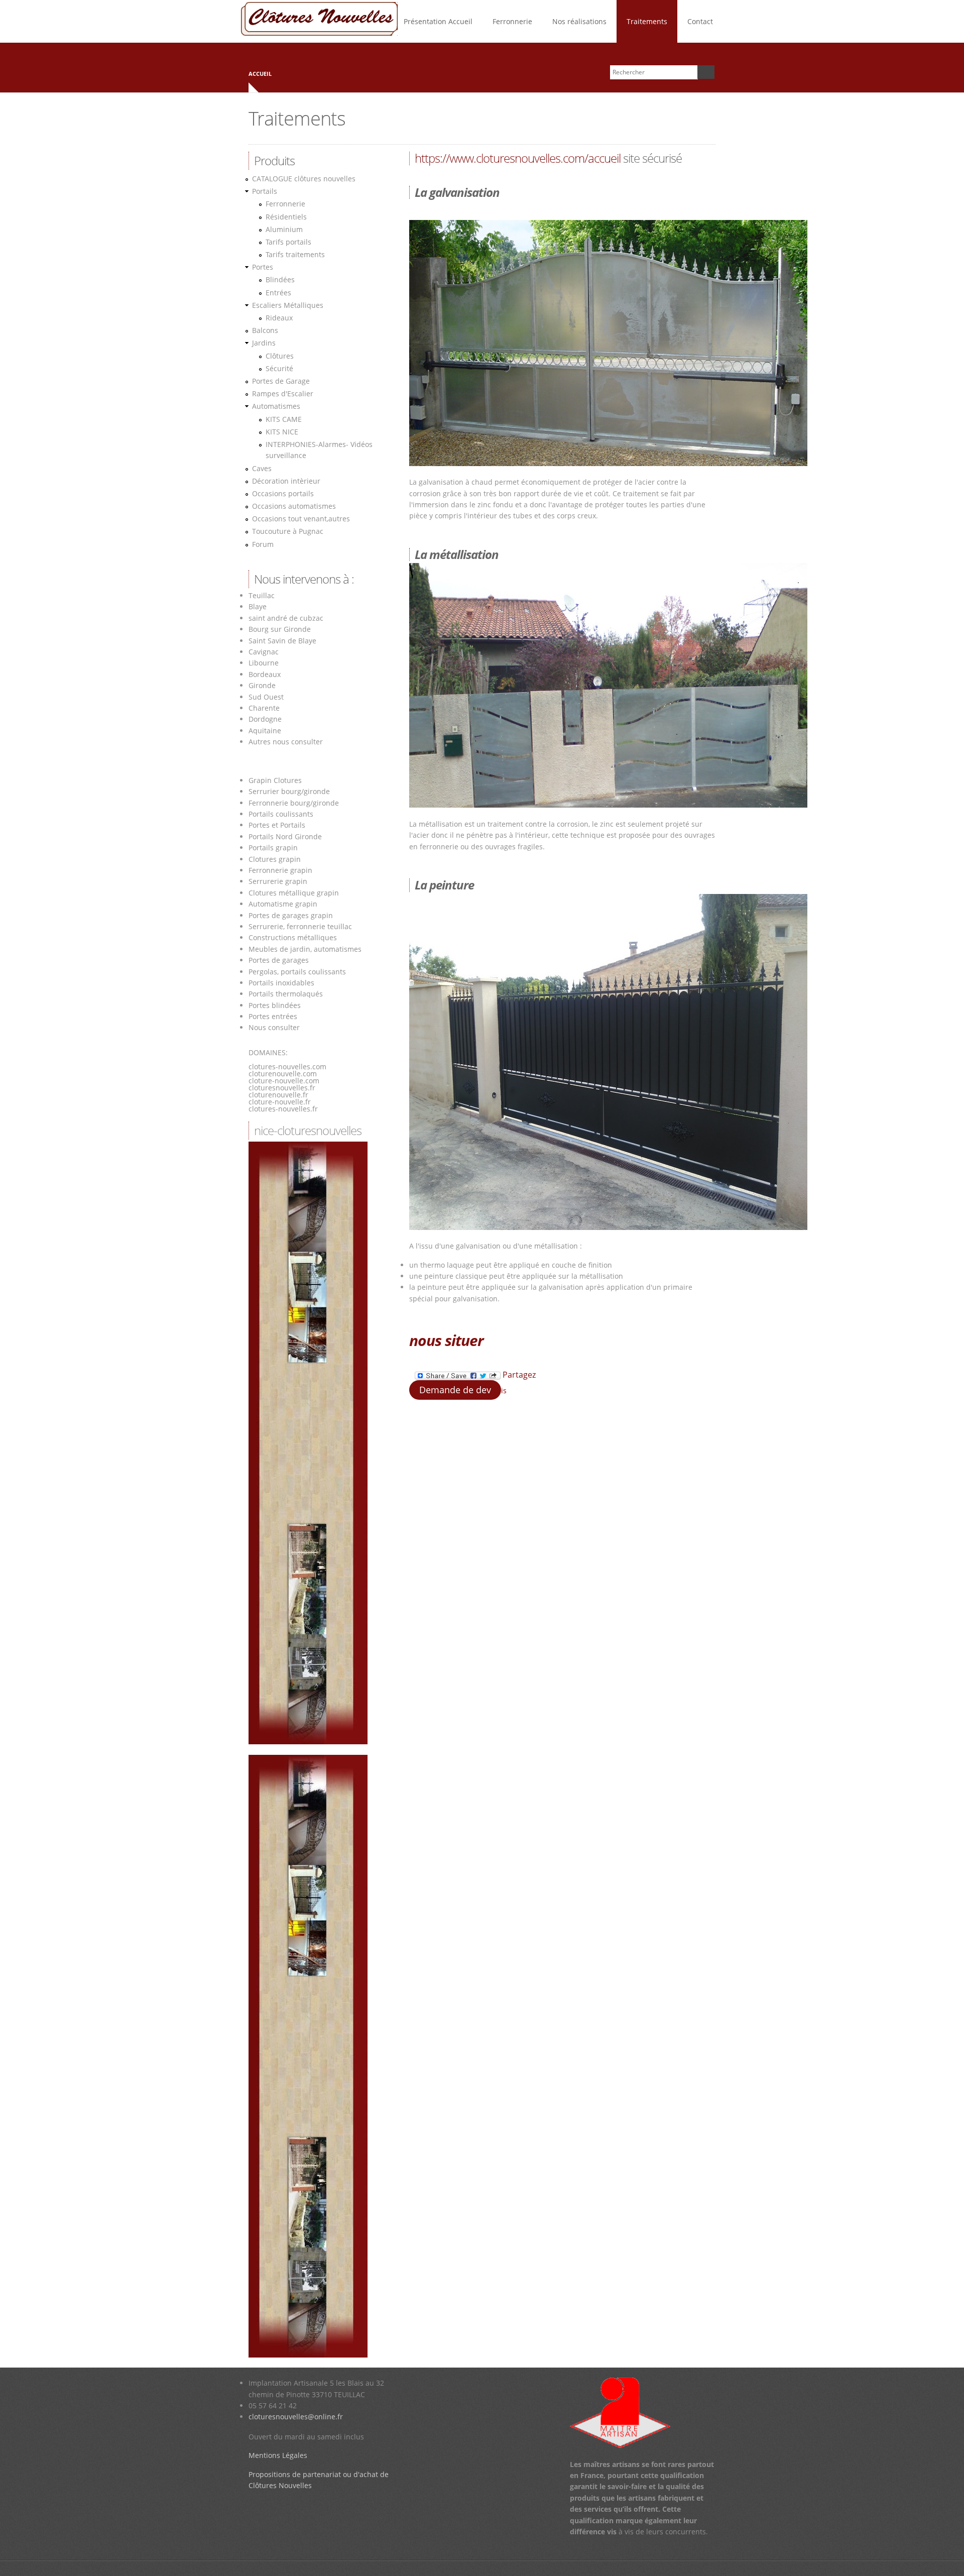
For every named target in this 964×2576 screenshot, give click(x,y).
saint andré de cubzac (286, 618)
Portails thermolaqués (287, 994)
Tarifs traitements (295, 254)
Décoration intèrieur (286, 481)
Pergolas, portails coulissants (297, 972)
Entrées (278, 293)
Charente (264, 708)
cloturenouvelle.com (283, 1074)
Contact (700, 21)
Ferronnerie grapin (280, 870)
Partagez (518, 1375)
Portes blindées (275, 1005)
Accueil (260, 74)
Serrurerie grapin (278, 881)
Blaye (258, 606)
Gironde (262, 685)
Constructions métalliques (293, 937)
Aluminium (284, 229)
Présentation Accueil (438, 21)
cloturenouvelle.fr (278, 1095)
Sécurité (279, 368)
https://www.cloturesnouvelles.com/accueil (518, 158)
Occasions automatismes (294, 506)
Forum (263, 544)
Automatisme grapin (283, 904)
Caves (262, 468)
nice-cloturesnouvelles (308, 1130)
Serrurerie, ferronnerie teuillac (300, 926)
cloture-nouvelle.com (284, 1081)
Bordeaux (265, 674)
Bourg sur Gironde (280, 629)
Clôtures (280, 356)
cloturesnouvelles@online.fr (296, 2417)
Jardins (264, 343)
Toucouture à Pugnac (288, 531)
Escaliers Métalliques (288, 305)
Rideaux (279, 318)
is (504, 1390)
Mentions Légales (278, 2455)
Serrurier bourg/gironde (289, 791)
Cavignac (264, 652)
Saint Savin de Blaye (282, 641)
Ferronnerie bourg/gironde (294, 803)
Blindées (280, 279)
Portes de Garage (281, 381)
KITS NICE (282, 432)
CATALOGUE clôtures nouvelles (304, 179)
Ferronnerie (512, 21)
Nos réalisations (579, 21)
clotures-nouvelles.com (287, 1067)
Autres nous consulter (286, 742)
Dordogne (265, 719)
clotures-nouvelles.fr (283, 1109)
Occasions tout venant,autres (301, 519)
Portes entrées (273, 1016)
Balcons (265, 330)
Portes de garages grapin (291, 915)
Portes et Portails (277, 825)
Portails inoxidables (281, 983)
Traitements (647, 21)
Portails (265, 191)
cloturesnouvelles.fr (282, 1088)
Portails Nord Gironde (285, 836)
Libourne (264, 663)
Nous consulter (274, 1027)
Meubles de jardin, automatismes (305, 949)
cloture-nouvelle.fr (280, 1102)
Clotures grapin (275, 859)
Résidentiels (286, 217)
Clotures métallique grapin (294, 893)
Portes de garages (279, 960)
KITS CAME (284, 419)
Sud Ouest (266, 697)
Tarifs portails (288, 242)
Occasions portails (283, 493)
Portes (263, 267)
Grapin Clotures (275, 780)
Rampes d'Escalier (283, 394)
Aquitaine (265, 731)
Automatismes (276, 406)
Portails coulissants (281, 814)
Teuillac (262, 595)
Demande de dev (455, 1390)
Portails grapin (273, 848)
